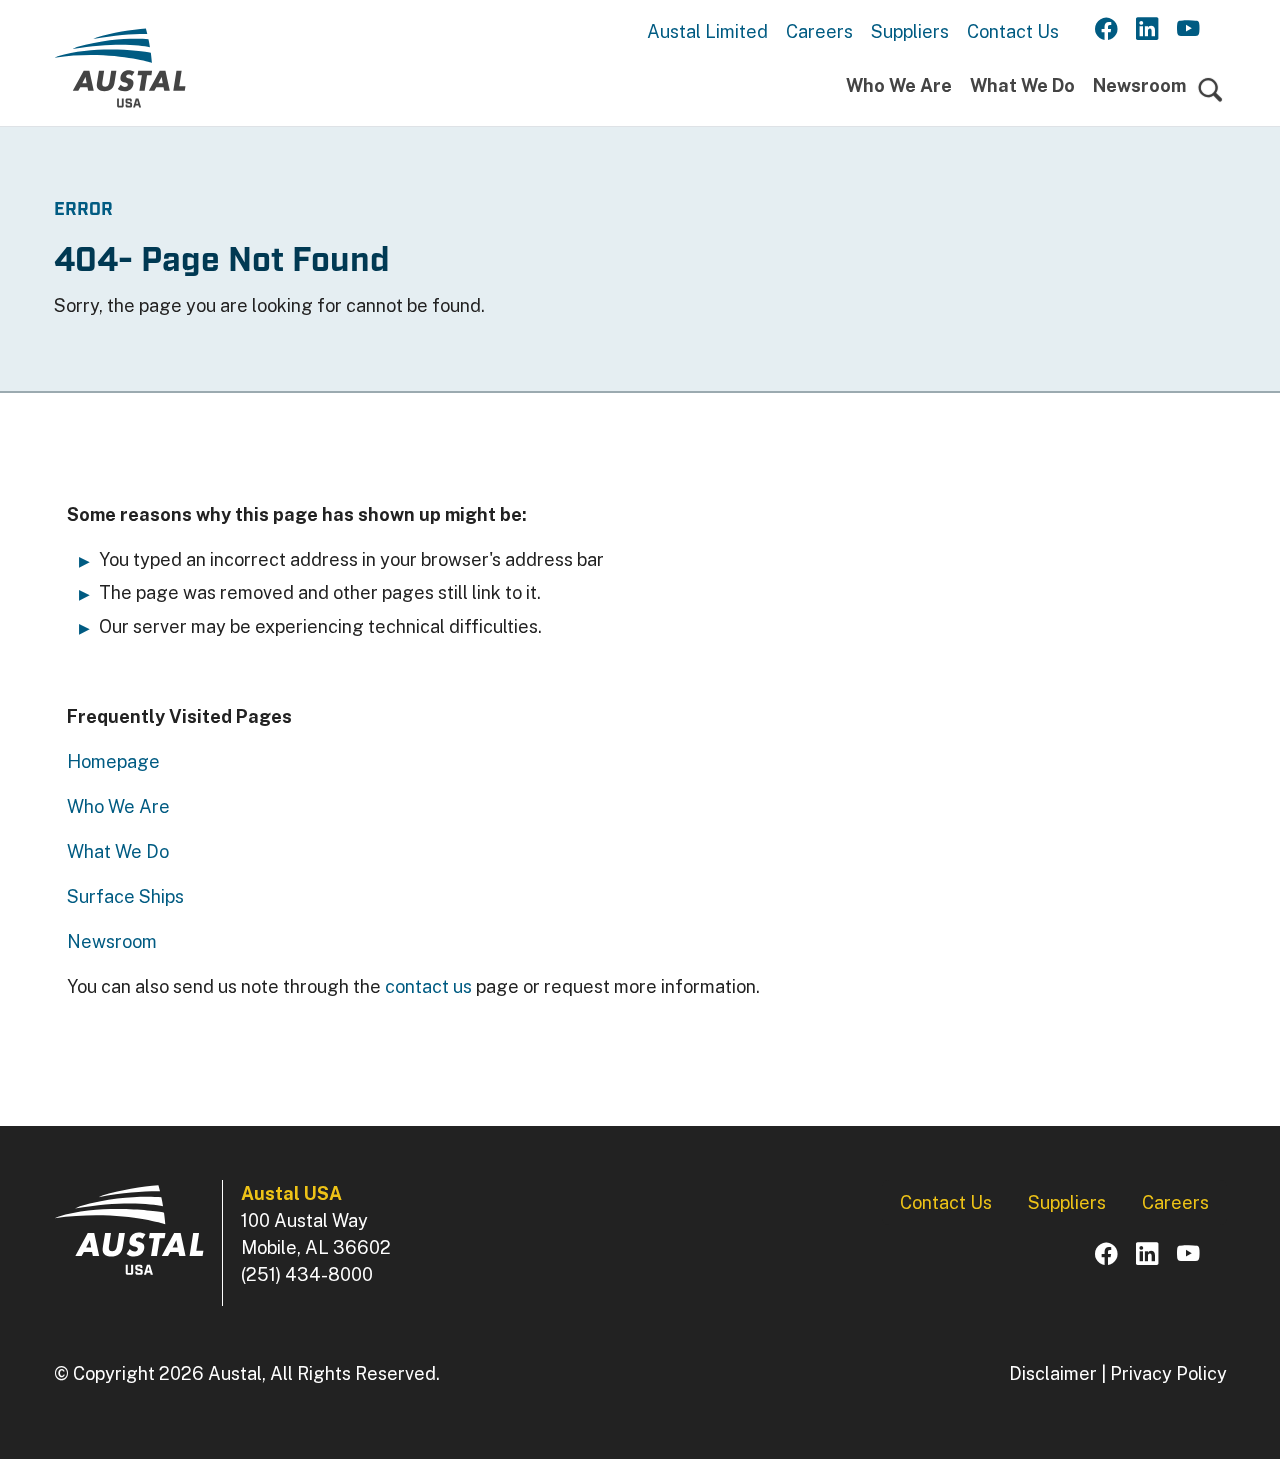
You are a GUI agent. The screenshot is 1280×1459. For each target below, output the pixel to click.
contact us (428, 986)
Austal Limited (707, 31)
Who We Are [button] (899, 85)
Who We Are (118, 806)
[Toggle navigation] (1210, 90)
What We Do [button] (1022, 85)
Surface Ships (125, 896)
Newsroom (1139, 85)
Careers (819, 31)
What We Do (118, 851)
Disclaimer (1053, 1373)
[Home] (120, 68)
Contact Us (1013, 31)
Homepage (113, 761)
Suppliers (910, 31)
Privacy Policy (1168, 1373)
